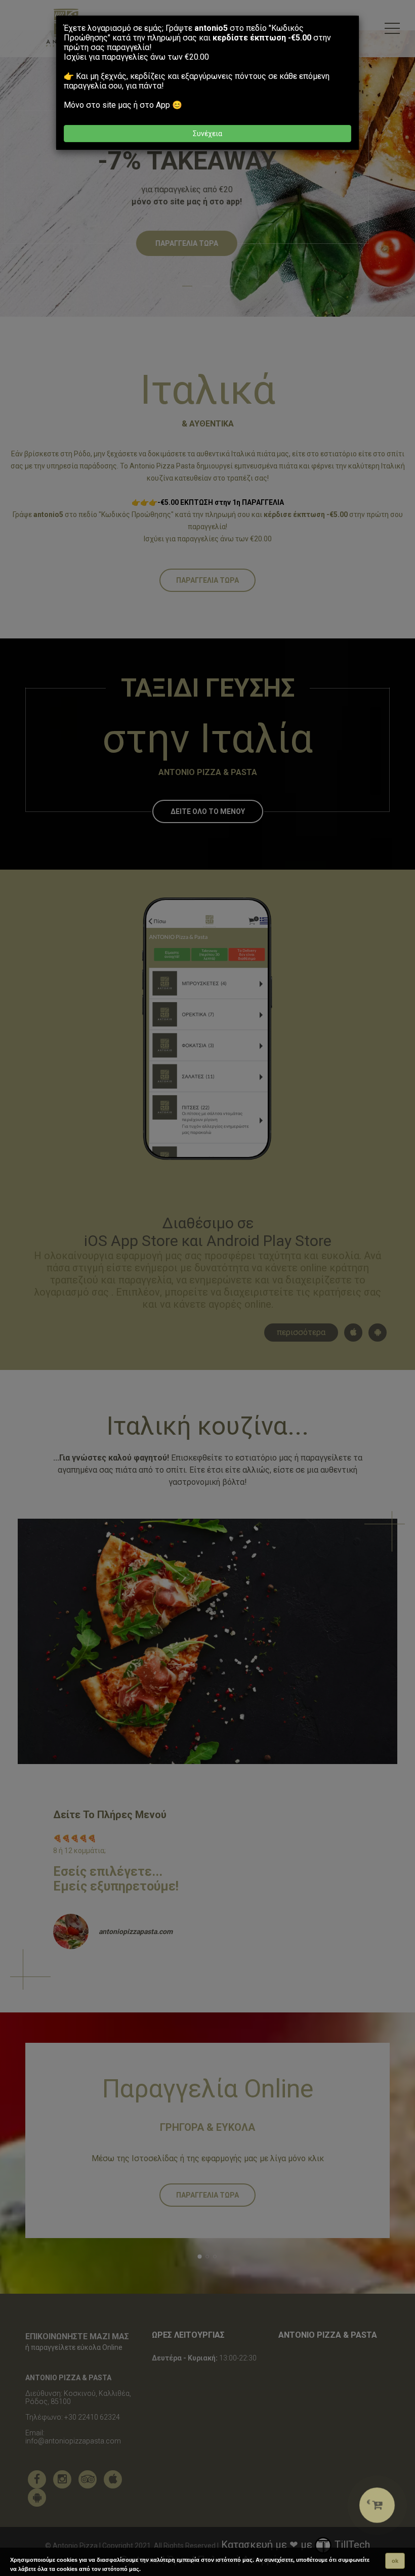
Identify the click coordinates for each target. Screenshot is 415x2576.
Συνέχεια (207, 134)
